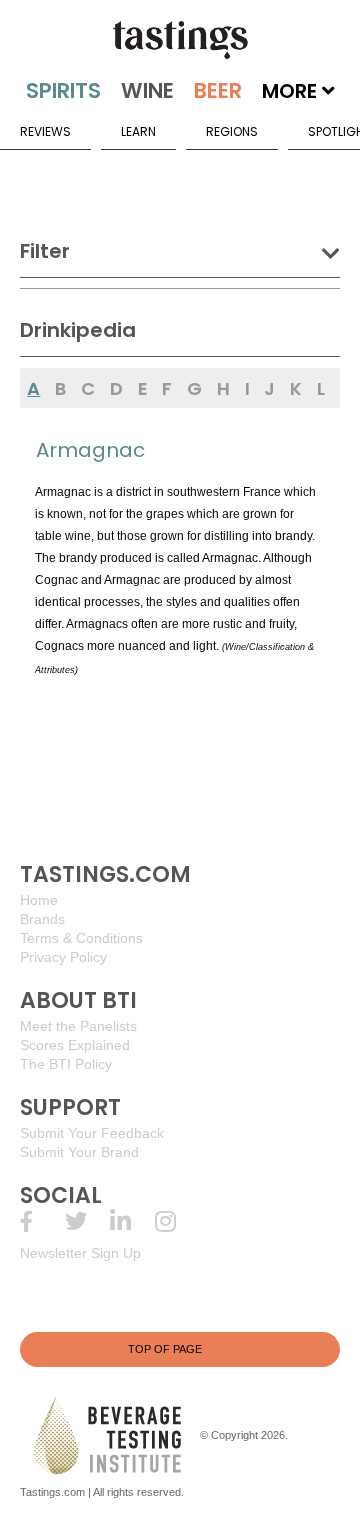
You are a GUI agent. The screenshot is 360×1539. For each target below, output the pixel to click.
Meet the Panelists (78, 1026)
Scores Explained (75, 1045)
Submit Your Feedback (92, 1133)
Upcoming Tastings (177, 1221)
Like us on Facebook (42, 1221)
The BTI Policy (66, 1064)
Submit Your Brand (79, 1152)
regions (232, 131)
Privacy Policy (63, 957)
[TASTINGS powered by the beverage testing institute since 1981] (180, 40)
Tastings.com (52, 1492)
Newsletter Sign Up (80, 1253)
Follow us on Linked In (132, 1221)
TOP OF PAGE (165, 1349)
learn (138, 131)
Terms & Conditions (81, 938)
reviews (45, 131)
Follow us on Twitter (87, 1221)
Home (39, 900)
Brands (42, 919)
